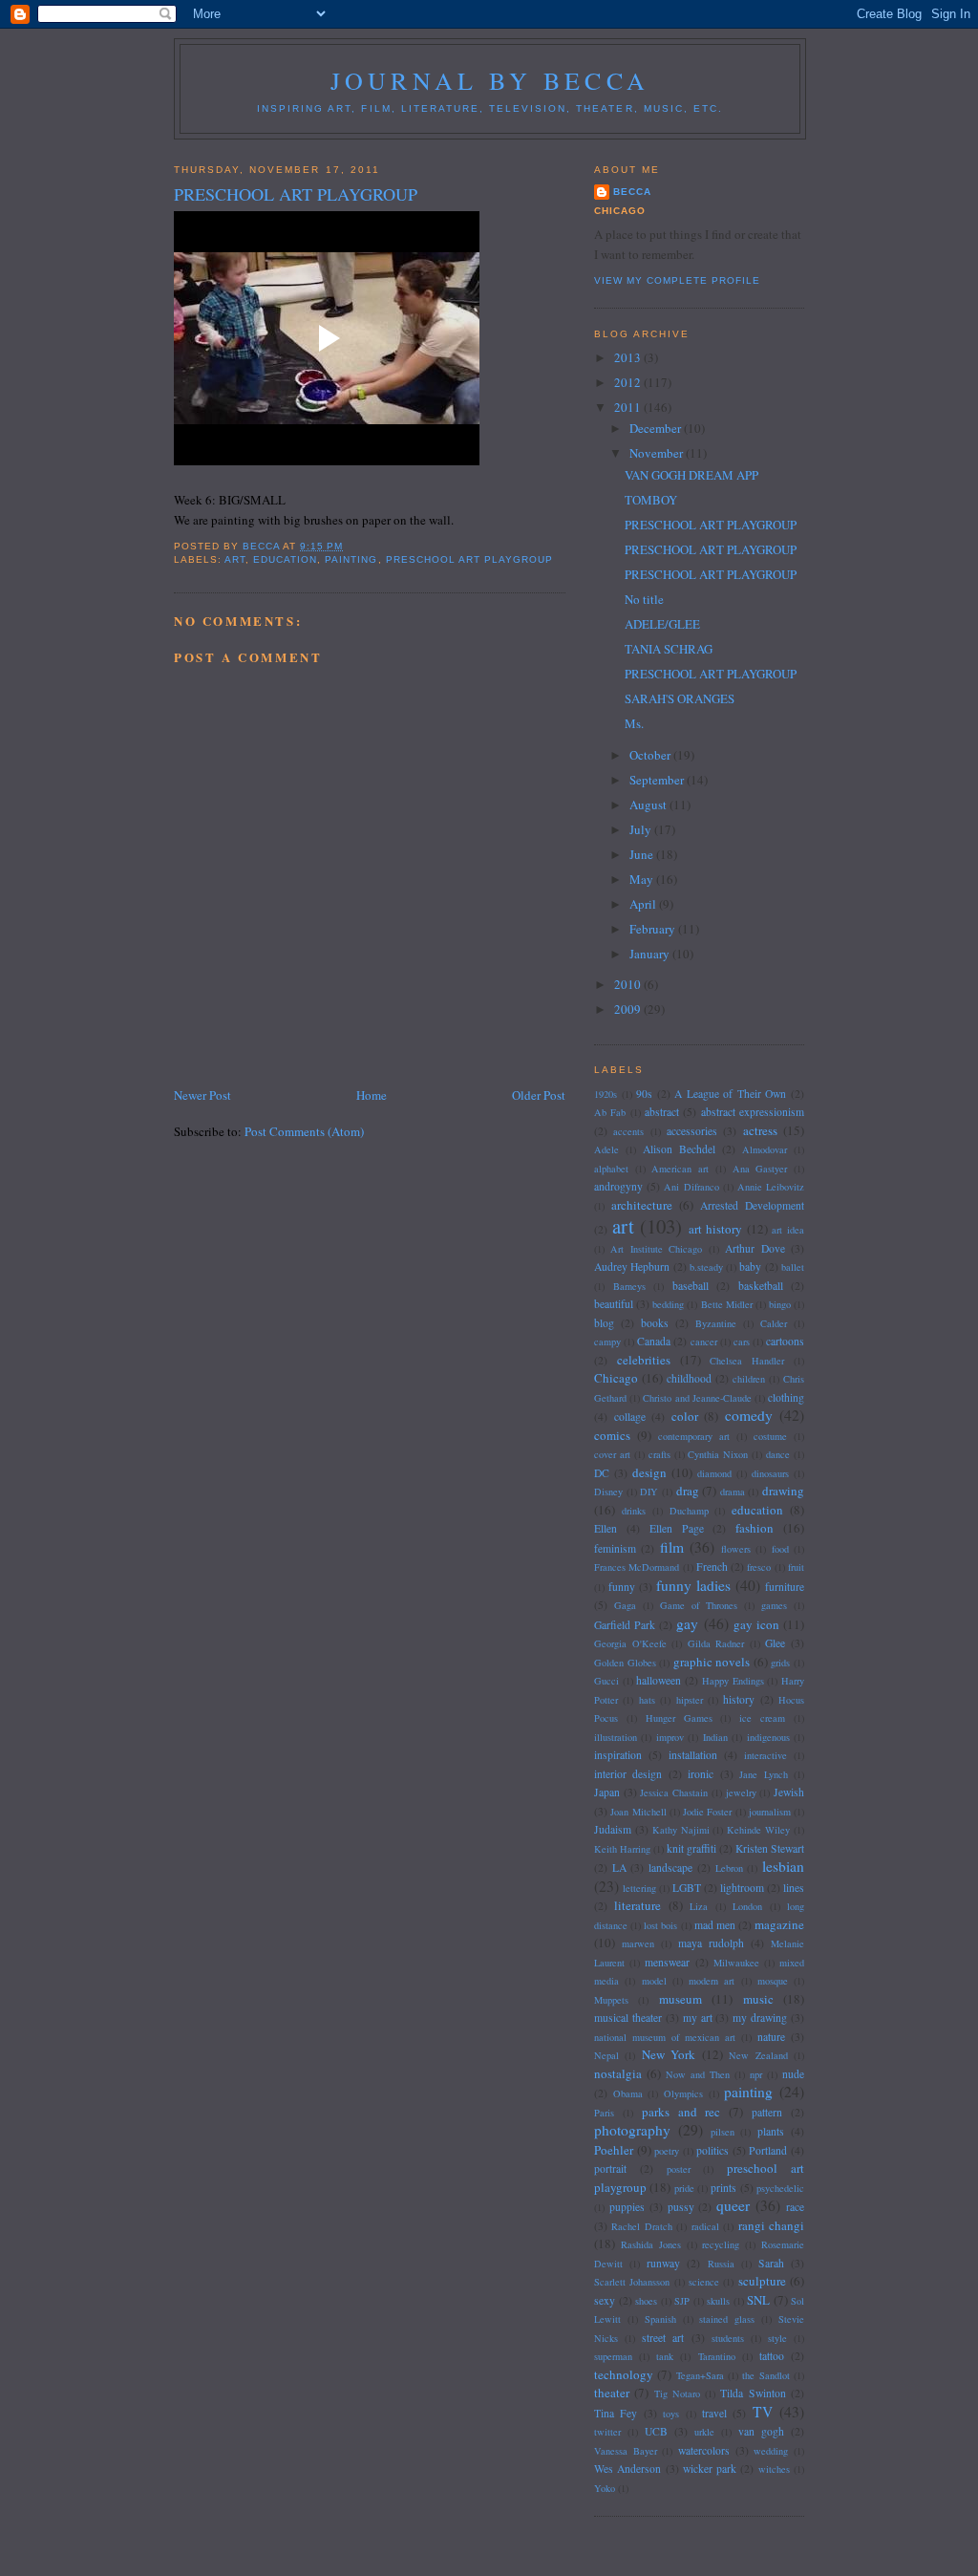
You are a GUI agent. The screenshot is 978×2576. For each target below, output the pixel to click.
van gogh (761, 2431)
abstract (662, 1112)
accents (628, 1131)
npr (756, 2074)
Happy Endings (733, 1681)
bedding (668, 1304)
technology (624, 2374)
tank (665, 2356)
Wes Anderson (627, 2469)
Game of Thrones (699, 1605)
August (649, 805)
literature (638, 1905)
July (642, 829)
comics (612, 1435)
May (643, 879)
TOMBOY (651, 500)
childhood (689, 1378)
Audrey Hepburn (632, 1267)
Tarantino (717, 2356)
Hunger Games (679, 1718)
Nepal (606, 2055)
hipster (690, 1700)
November (658, 453)
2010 (629, 984)
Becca (632, 192)
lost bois (660, 1925)
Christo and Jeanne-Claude (697, 1398)
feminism (615, 1548)
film (672, 1547)
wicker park (710, 2469)
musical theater (628, 2018)
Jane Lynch (763, 1774)
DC (602, 1473)
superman (613, 2356)
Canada (654, 1341)
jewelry (741, 1792)
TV (763, 2412)
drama (733, 1492)
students (728, 2338)
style (777, 2338)
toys (671, 2414)
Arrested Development (752, 1205)
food (780, 1549)
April (644, 904)
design (649, 1472)
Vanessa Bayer (626, 2451)
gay (687, 1623)
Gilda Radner (716, 1643)
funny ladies (693, 1585)
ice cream (762, 1718)
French (712, 1567)
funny (622, 1587)
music (758, 1999)
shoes (646, 2301)
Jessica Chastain (674, 1792)
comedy (749, 1415)
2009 (629, 1009)
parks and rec (681, 2112)
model (654, 1981)
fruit (796, 1567)
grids (780, 1663)
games (774, 1605)
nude (793, 2074)
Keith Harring (622, 1849)
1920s (606, 1094)
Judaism (613, 1829)
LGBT (687, 1888)
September (658, 780)
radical (705, 2226)
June (643, 854)
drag (688, 1491)
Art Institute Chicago (656, 1249)
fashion (755, 1528)
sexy (605, 2300)
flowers (736, 1549)
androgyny (618, 1186)
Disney (608, 1492)
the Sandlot (765, 2375)
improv (670, 1737)
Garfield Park (625, 1625)
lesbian (783, 1866)
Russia (721, 2264)
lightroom (742, 1888)
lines (794, 1888)
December (657, 428)
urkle (704, 2432)
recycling (721, 2244)
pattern (767, 2112)
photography (632, 2130)
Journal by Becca (490, 80)
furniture (785, 1587)
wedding (771, 2451)
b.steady (706, 1267)
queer (733, 2205)
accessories (692, 1131)
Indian (715, 1737)
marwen (638, 1943)
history (739, 1699)
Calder (774, 1323)
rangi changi (771, 2225)
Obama (628, 2093)
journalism (770, 1812)
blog (604, 1323)
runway (663, 2263)
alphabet (611, 1169)
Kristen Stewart (770, 1848)
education (285, 559)
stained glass (727, 2319)
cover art (612, 1454)
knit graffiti (691, 1848)
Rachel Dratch (641, 2226)
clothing (786, 1397)
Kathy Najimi (681, 1830)
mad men (715, 1925)
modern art (712, 1981)
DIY (649, 1492)
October (651, 755)
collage (630, 1417)
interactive (765, 1755)
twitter (607, 2432)
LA (619, 1868)
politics (712, 2150)
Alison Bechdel (679, 1149)
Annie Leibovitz (771, 1187)
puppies (627, 2207)
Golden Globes (625, 1663)
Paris (604, 2113)
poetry (667, 2151)
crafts (659, 1454)
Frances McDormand (637, 1567)
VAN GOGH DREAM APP (691, 475)
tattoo (772, 2356)
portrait (610, 2168)
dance (778, 1454)
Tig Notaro (677, 2394)
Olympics (683, 2093)
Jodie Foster (707, 1812)
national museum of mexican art (665, 2037)
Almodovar (765, 1149)
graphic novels (712, 1662)
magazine (779, 1924)
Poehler (614, 2150)
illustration (616, 1737)
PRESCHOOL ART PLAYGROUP (711, 525)
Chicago (616, 1378)
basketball (761, 1286)
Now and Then (698, 2074)
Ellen (606, 1528)
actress (760, 1130)
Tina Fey (616, 2413)
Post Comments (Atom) (304, 1131)
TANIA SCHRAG (669, 649)
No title (644, 599)
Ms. (634, 723)
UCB (656, 2431)
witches (774, 2469)
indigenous (768, 1737)
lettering (639, 1888)
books (655, 1323)
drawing (783, 1491)
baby (750, 1267)
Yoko (605, 2488)
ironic (701, 1774)
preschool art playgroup (469, 559)
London (747, 1906)
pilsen (723, 2132)
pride (684, 2188)
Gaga (625, 1605)
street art (663, 2338)
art (235, 559)
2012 (629, 382)
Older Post (539, 1095)
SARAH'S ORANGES (680, 698)
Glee (775, 1643)
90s (644, 1094)
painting (351, 559)
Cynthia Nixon (718, 1454)
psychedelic (780, 2188)
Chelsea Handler (747, 1361)
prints (723, 2188)
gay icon (756, 1624)
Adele (606, 1149)
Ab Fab (610, 1112)
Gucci (606, 1681)
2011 (629, 407)
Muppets (611, 2000)
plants (771, 2131)
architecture (642, 1205)
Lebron (729, 1868)
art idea (788, 1230)
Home (372, 1095)
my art (698, 2018)
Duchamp (689, 1511)
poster (679, 2169)
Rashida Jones (651, 2244)
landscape (670, 1868)
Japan (607, 1792)
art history (716, 1229)
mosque (773, 1981)
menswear (667, 1962)
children (749, 1379)
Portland (768, 2150)
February (654, 929)
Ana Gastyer (760, 1169)
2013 (629, 357)
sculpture (762, 2281)
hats (647, 1700)
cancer (704, 1342)
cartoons (785, 1341)
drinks (634, 1511)
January (651, 954)
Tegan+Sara (700, 2375)
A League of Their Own (730, 1094)
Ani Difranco (691, 1187)
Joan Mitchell (638, 1812)
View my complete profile (677, 280)
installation (693, 1755)
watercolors (704, 2450)
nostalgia (618, 2073)
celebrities (644, 1360)
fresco (759, 1567)
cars (742, 1342)
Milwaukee (736, 1963)
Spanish (660, 2319)
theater (612, 2393)
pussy (681, 2207)
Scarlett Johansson (632, 2282)
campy (607, 1342)
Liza (699, 1906)
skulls (718, 2301)
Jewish (789, 1792)
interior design (628, 1774)
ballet (793, 1267)
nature (771, 2037)
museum (680, 1999)
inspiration (618, 1755)
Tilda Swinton (753, 2393)
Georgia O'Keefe (630, 1643)
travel (714, 2413)
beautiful (614, 1304)
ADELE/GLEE (662, 624)
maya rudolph (711, 1943)
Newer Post (202, 1095)
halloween (659, 1680)
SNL (758, 2300)
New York (669, 2054)
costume (770, 1436)
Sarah (771, 2263)
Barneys (629, 1286)
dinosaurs (770, 1473)
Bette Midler (727, 1304)
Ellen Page (677, 1528)
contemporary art (694, 1436)
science (704, 2282)
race (795, 2207)
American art (680, 1169)
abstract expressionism (753, 1112)
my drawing (760, 2018)
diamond (714, 1473)
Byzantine (716, 1323)
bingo (780, 1304)
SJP (682, 2301)
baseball (691, 1286)
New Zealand (758, 2055)
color (685, 1416)
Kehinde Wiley (758, 1830)
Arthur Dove (755, 1248)
